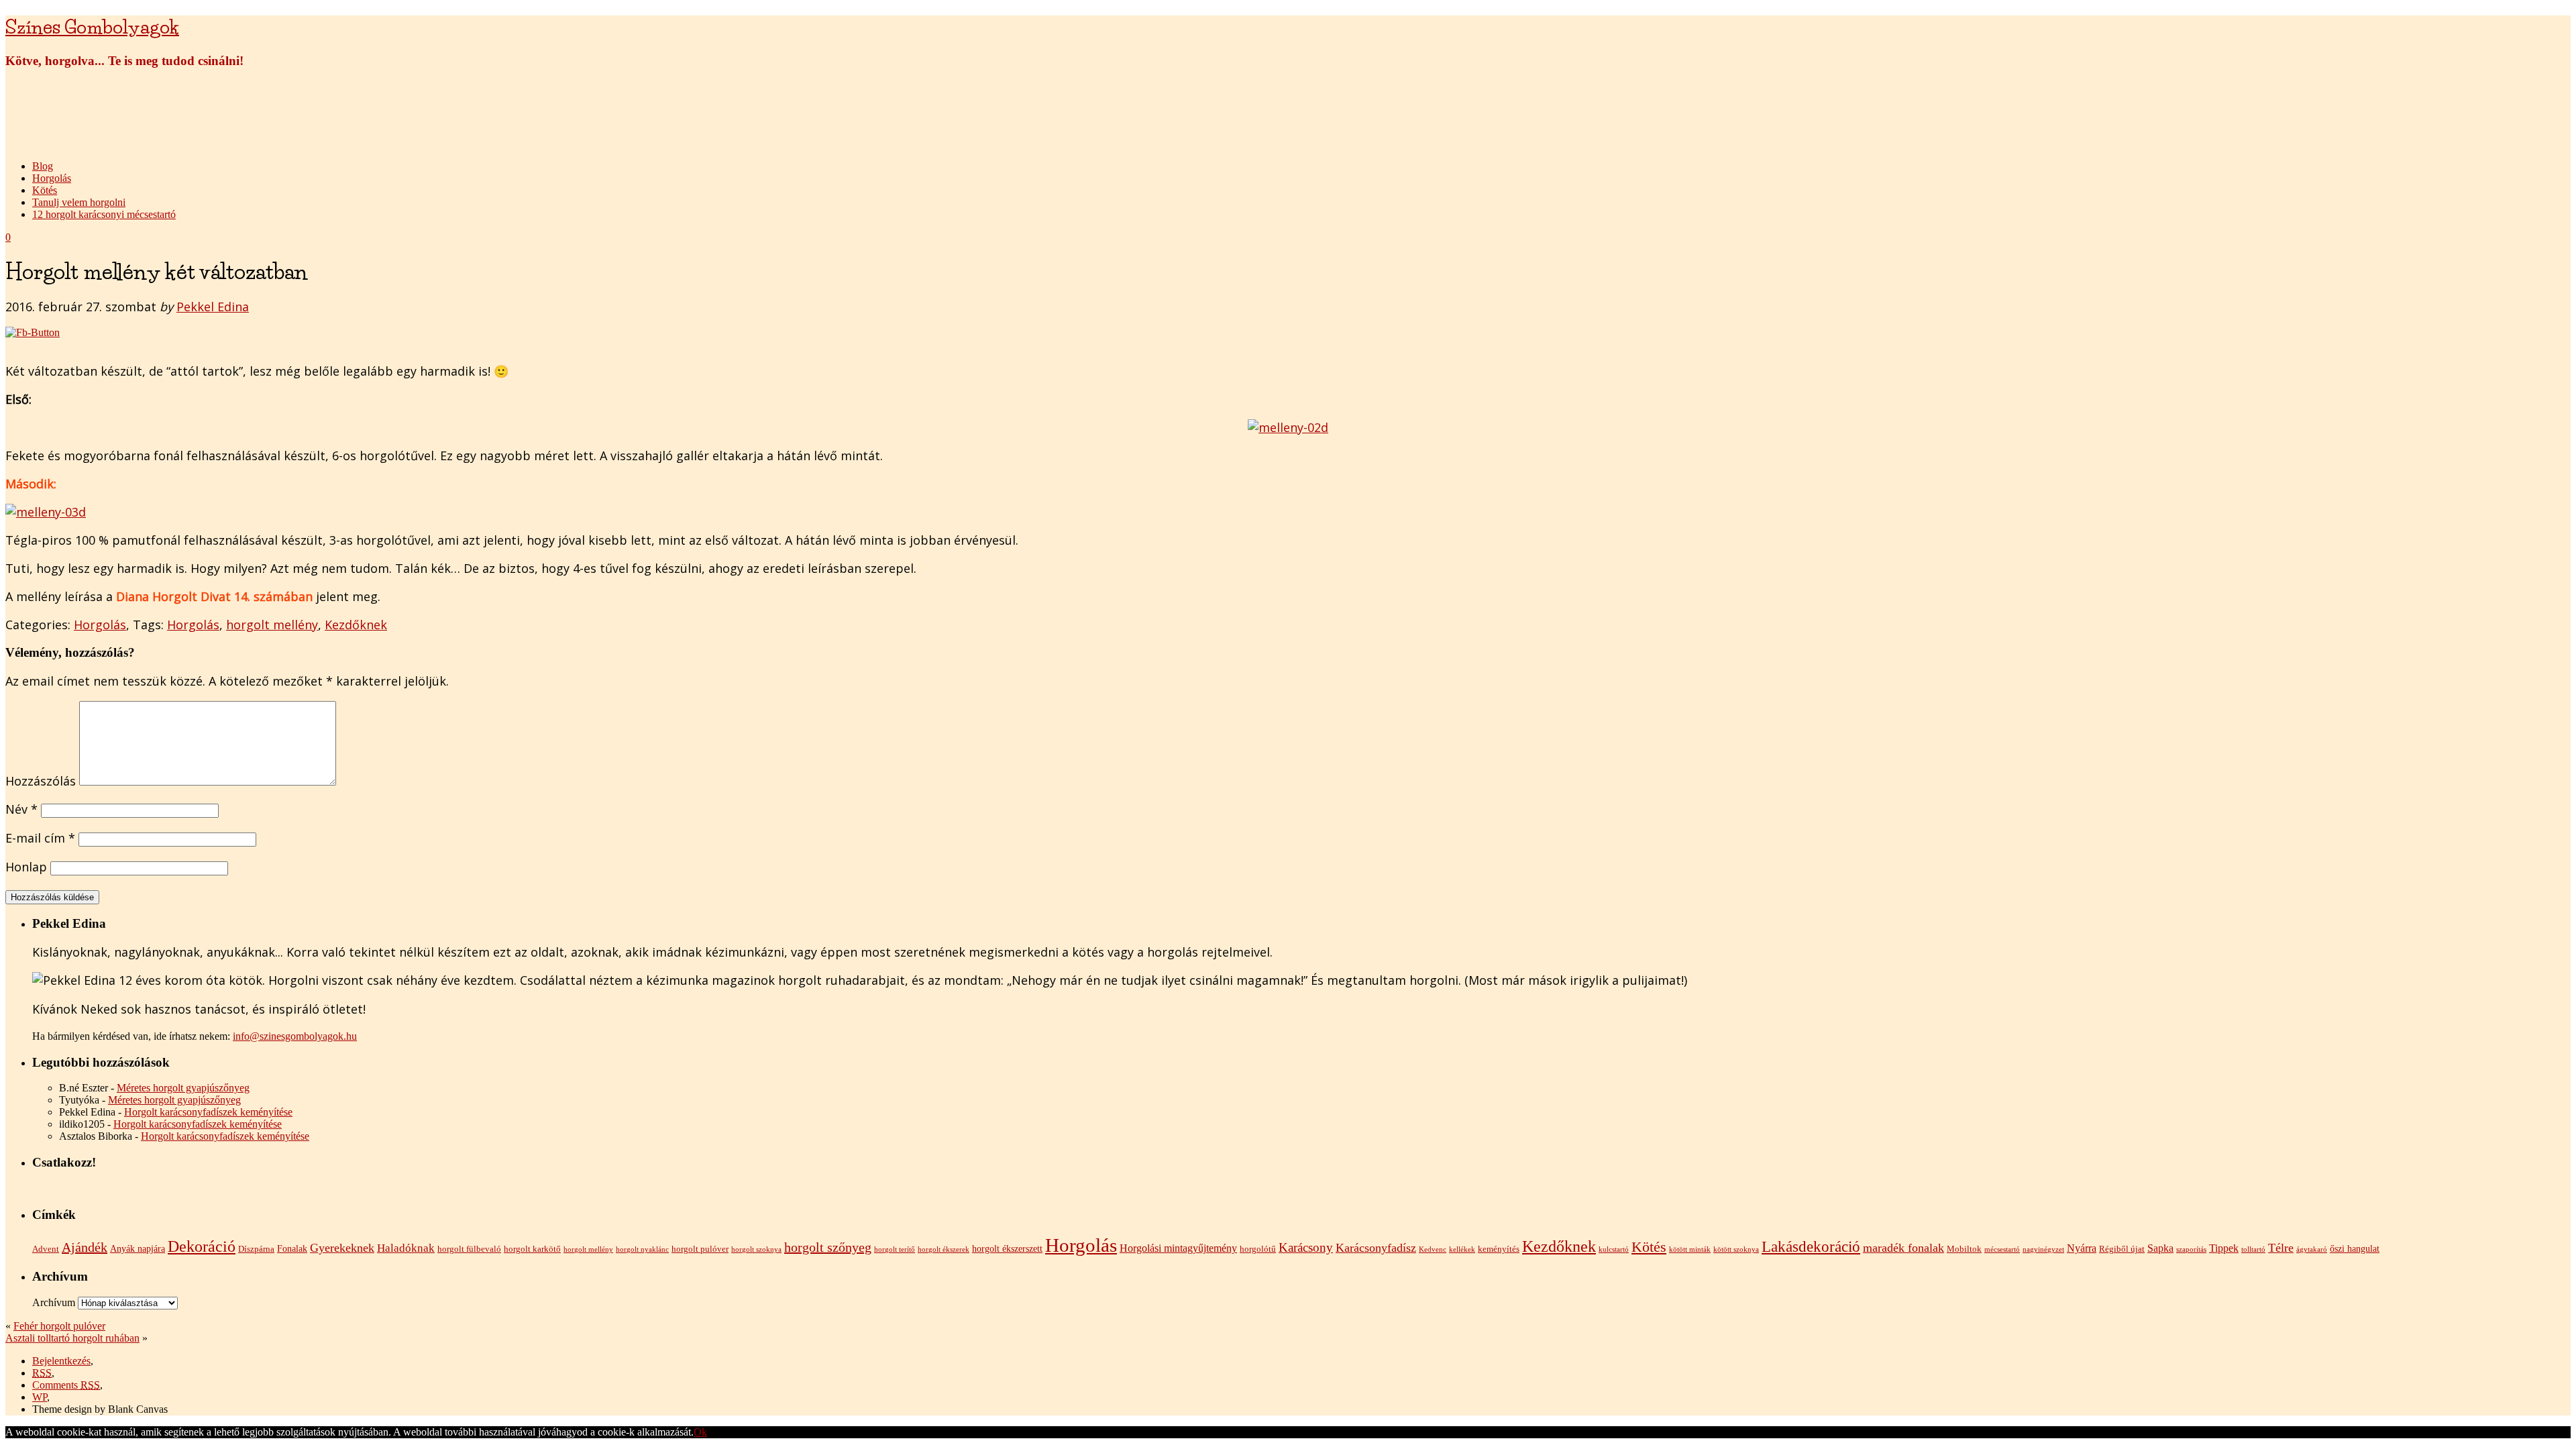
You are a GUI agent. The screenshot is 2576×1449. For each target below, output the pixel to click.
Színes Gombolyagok (92, 27)
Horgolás (52, 178)
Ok (700, 1432)
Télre (2281, 1248)
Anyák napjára (138, 1248)
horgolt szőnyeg (828, 1247)
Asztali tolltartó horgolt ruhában (72, 1338)
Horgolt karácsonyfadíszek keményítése (208, 1112)
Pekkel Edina (213, 307)
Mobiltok (1964, 1249)
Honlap (26, 867)
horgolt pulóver (700, 1249)
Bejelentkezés (61, 1361)
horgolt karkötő (532, 1249)
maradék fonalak (1903, 1248)
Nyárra (2082, 1248)
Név (21, 809)
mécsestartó (2002, 1249)
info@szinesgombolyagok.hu (295, 1036)
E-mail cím (40, 838)
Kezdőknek (356, 625)
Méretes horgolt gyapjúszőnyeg (183, 1088)
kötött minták (1690, 1249)
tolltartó (2253, 1249)
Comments (66, 1385)
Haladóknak (406, 1248)
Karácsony (1306, 1247)
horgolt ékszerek (944, 1249)
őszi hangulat (2355, 1248)
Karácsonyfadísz (1376, 1248)
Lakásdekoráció (1811, 1246)
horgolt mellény (272, 625)
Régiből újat (2122, 1249)
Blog (43, 166)
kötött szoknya (1736, 1249)
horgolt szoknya (756, 1249)
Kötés (45, 190)
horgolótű (1258, 1249)
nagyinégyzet (2043, 1249)
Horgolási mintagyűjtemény (1178, 1248)
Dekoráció (202, 1246)
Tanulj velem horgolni (79, 202)
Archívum (54, 1302)
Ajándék (85, 1247)
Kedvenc (1433, 1249)
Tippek (2224, 1248)
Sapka (2160, 1248)
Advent (46, 1249)
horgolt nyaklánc (642, 1249)
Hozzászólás (41, 781)
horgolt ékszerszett (1007, 1248)
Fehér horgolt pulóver (59, 1326)
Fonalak (292, 1248)
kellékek (1462, 1249)
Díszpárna (256, 1249)
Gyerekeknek (342, 1248)
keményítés (1499, 1249)
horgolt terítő (895, 1249)
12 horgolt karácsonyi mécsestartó (104, 214)
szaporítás (2191, 1249)
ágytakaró (2312, 1249)
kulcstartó (1614, 1249)
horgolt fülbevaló (469, 1249)
